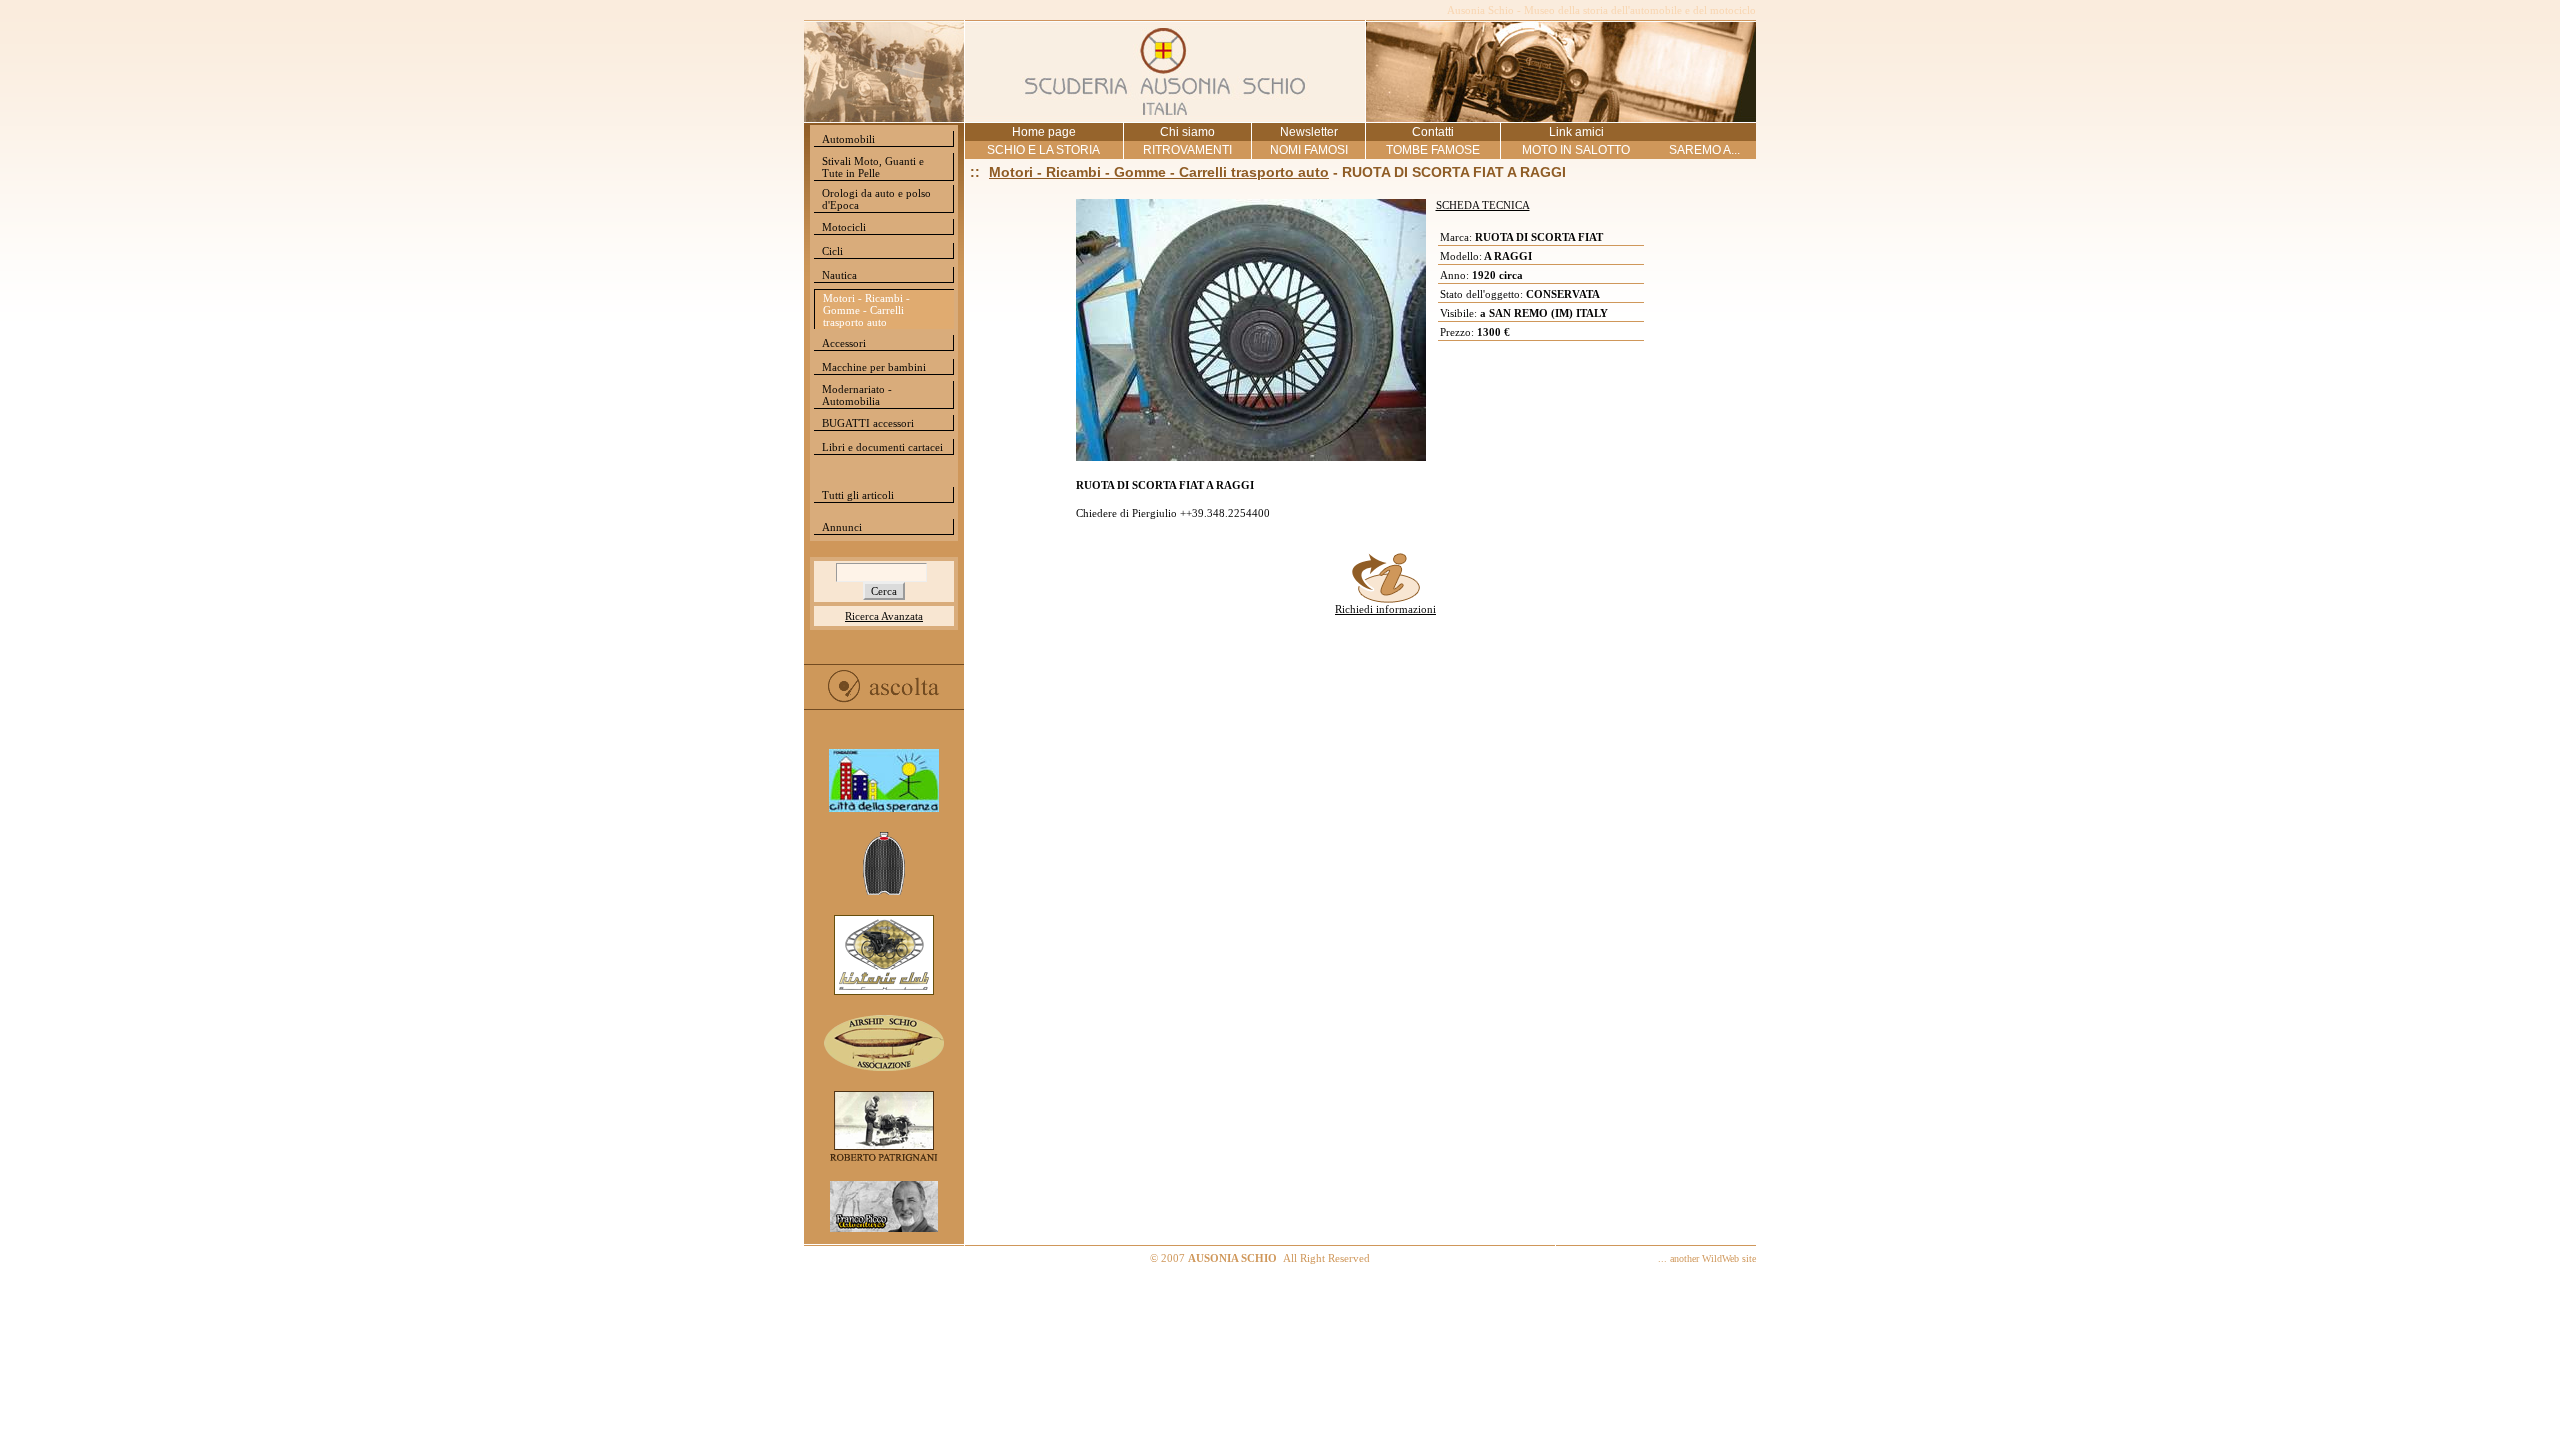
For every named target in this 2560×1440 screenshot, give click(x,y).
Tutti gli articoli (858, 495)
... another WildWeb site (1707, 1258)
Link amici (1576, 132)
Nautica (839, 275)
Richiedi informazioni (1385, 609)
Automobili (848, 139)
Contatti (1433, 132)
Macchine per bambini (874, 367)
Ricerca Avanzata (884, 616)
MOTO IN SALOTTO (1576, 150)
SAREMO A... (1704, 150)
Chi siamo (1187, 132)
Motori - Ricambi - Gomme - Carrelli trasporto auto (866, 310)
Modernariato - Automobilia (857, 395)
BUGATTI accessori (868, 423)
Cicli (832, 251)
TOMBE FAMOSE (1433, 150)
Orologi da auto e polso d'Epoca (876, 199)
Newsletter (1309, 132)
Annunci (842, 527)
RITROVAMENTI (1187, 150)
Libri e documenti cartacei (882, 447)
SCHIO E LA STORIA (1043, 150)
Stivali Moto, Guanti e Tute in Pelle (873, 167)
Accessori (844, 343)
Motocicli (844, 227)
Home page (1044, 132)
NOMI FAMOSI (1309, 150)
